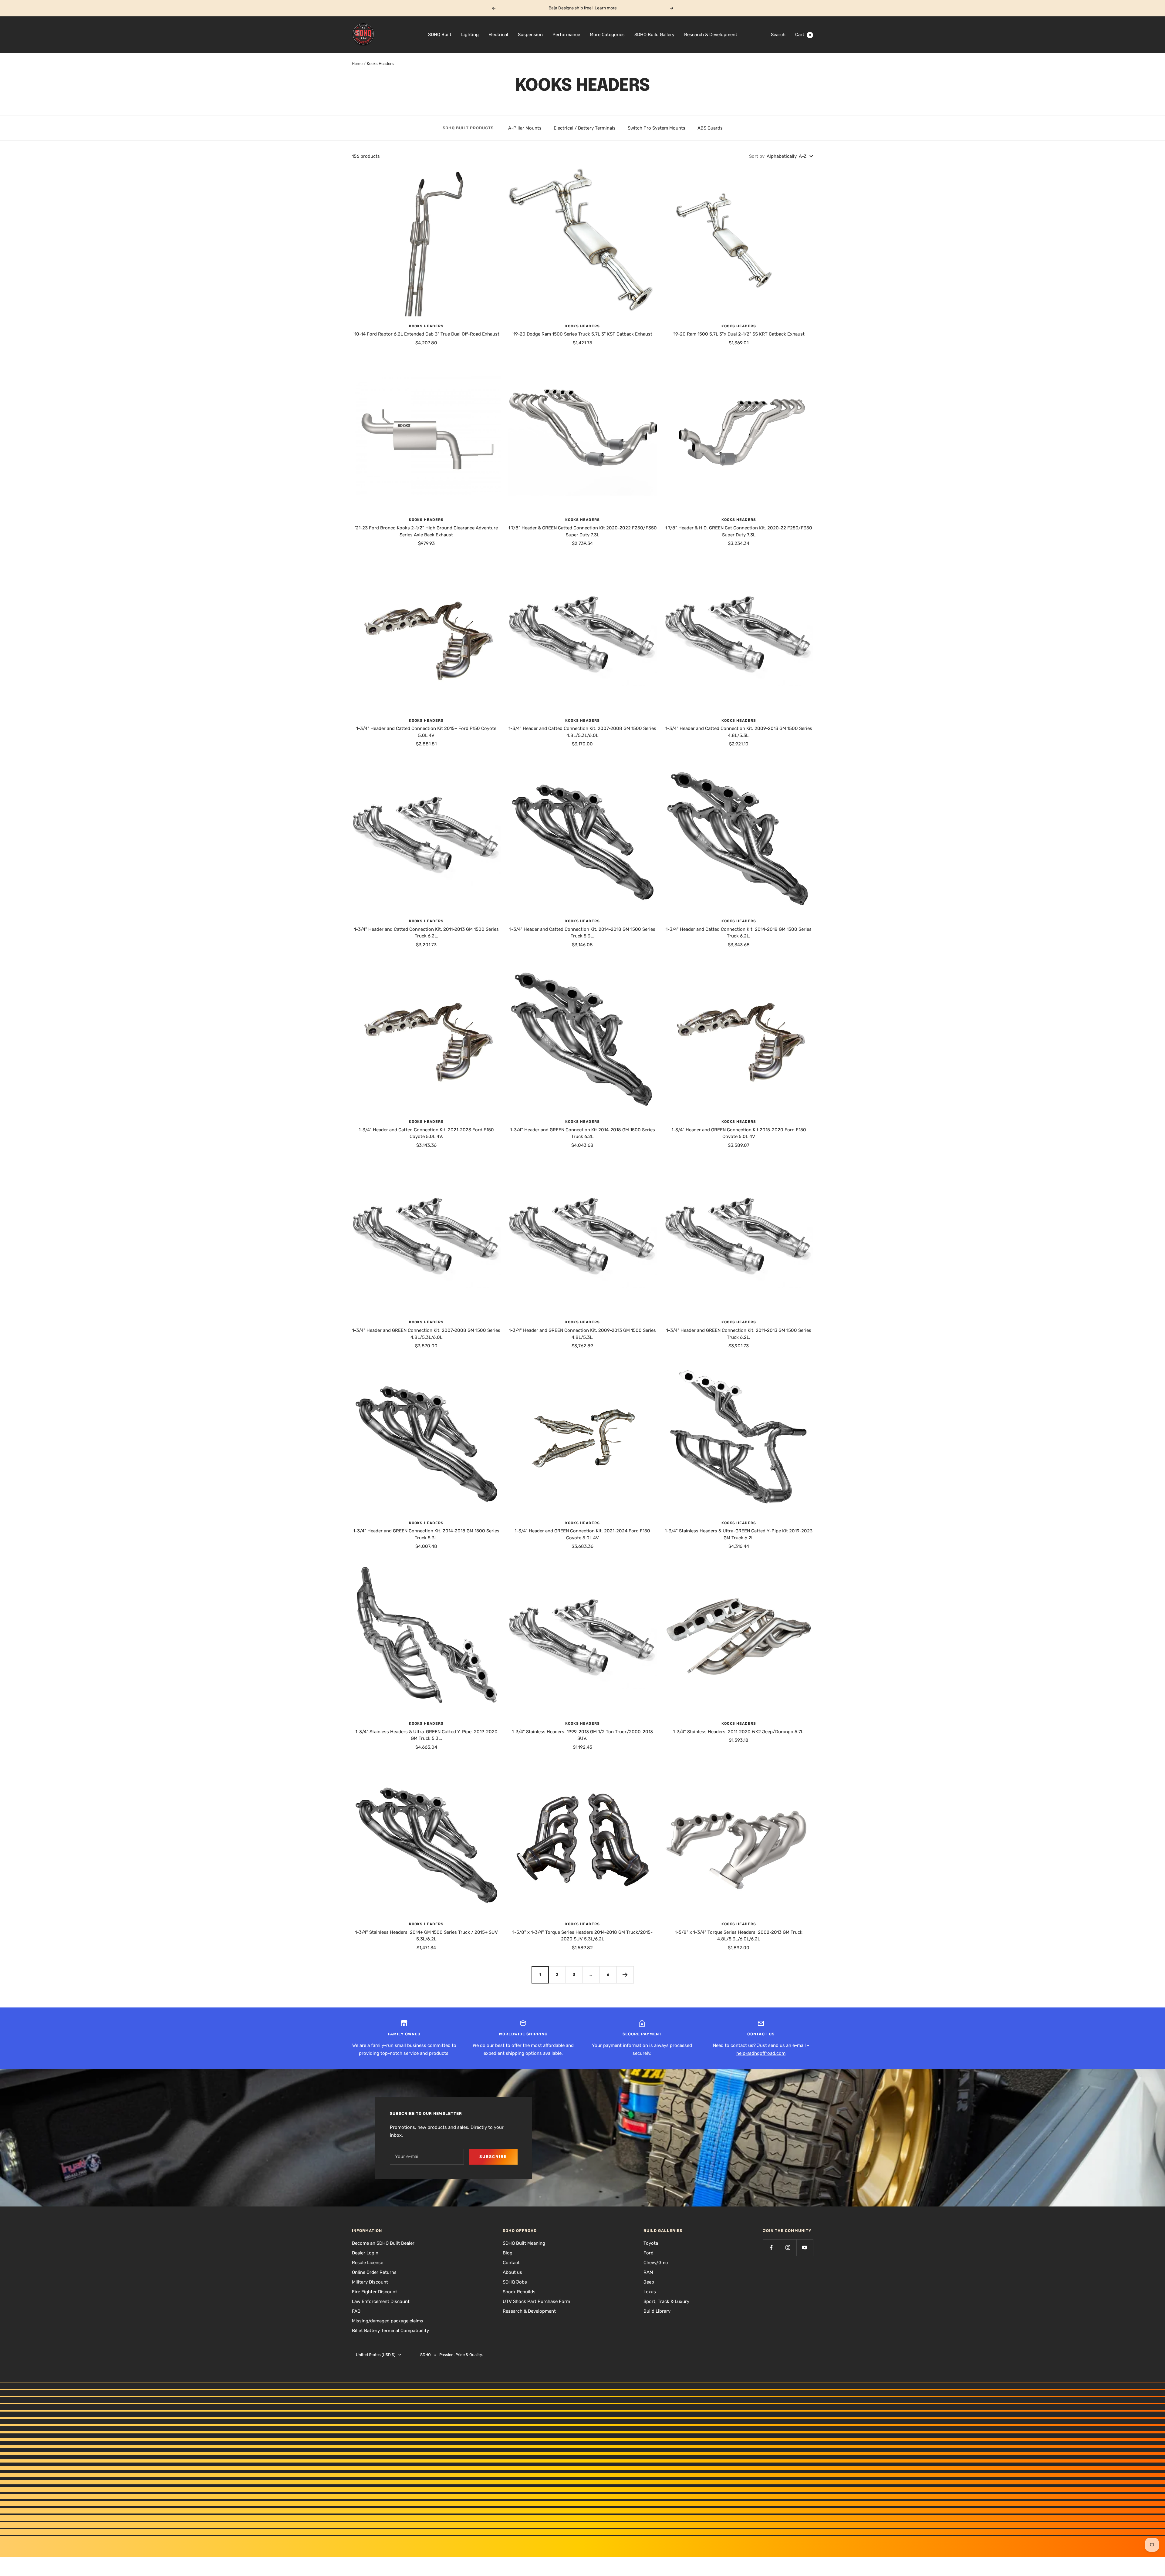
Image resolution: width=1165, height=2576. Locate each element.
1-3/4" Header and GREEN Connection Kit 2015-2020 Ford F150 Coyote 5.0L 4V (739, 1133)
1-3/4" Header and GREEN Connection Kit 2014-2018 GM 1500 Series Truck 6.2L (582, 1133)
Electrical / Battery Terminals (585, 128)
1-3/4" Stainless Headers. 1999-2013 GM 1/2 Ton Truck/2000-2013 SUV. (582, 1735)
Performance (566, 35)
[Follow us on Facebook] (771, 2248)
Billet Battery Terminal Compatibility (390, 2331)
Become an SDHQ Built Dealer (383, 2243)
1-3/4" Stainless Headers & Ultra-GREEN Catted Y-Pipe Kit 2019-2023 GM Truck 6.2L (739, 1534)
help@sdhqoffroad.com (761, 2053)
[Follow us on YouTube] (805, 2248)
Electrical (498, 35)
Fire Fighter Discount (375, 2292)
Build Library (657, 2311)
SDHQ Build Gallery (654, 35)
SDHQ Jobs (515, 2282)
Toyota (651, 2243)
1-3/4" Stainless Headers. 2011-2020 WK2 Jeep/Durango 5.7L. (739, 1732)
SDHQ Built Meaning (524, 2243)
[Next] (625, 1975)
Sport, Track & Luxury (666, 2301)
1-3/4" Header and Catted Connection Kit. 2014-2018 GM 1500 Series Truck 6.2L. (739, 933)
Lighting (470, 35)
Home (357, 64)
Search (778, 35)
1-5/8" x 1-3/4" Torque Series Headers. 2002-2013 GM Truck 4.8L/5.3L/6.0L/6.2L (739, 1936)
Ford (648, 2253)
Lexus (650, 2292)
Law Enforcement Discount (381, 2301)
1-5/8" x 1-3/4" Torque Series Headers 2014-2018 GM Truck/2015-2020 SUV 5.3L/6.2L (582, 1936)
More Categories (607, 35)
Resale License (368, 2263)
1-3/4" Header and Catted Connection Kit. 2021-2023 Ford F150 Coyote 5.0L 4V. (426, 1133)
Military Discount (370, 2282)
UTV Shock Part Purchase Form (536, 2301)
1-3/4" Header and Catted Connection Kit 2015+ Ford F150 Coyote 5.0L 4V (426, 732)
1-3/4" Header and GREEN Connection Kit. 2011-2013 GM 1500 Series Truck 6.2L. (739, 1334)
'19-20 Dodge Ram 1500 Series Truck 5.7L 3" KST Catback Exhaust (582, 334)
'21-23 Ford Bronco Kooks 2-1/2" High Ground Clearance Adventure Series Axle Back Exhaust (426, 531)
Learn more (606, 8)
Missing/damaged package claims (388, 2321)
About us (512, 2272)
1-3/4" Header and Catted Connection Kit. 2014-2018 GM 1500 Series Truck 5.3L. (582, 933)
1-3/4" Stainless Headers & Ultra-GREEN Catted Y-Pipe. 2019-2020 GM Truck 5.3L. (426, 1735)
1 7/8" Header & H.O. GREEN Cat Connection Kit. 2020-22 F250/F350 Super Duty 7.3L (739, 531)
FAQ (356, 2311)
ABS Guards (710, 128)
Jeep (649, 2282)
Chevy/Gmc (656, 2263)
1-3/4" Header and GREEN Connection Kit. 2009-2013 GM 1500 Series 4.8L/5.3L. (582, 1334)
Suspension (530, 35)
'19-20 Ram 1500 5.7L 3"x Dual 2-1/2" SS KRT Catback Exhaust (739, 334)
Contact (511, 2263)
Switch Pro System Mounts (657, 128)
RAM (648, 2272)
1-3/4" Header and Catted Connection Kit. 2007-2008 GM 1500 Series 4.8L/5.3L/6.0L (582, 732)
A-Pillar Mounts (525, 128)
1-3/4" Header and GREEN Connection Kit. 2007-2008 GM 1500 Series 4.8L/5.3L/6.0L (426, 1334)
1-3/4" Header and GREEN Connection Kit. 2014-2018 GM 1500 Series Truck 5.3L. (426, 1534)
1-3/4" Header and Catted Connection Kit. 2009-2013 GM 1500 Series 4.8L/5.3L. (739, 732)
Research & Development (711, 35)
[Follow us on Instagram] (788, 2248)
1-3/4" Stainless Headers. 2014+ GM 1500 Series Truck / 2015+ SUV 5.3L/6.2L (426, 1936)
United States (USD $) (376, 2355)
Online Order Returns (374, 2272)
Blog (508, 2253)
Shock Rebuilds (519, 2292)
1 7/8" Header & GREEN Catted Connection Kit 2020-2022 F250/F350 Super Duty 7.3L (582, 531)
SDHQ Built (440, 35)
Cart (803, 35)
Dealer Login (365, 2253)
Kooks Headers (426, 326)
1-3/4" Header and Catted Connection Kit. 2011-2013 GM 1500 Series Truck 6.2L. (426, 933)
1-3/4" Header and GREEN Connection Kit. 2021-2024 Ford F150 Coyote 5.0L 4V (582, 1534)
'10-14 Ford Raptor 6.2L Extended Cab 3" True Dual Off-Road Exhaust (426, 334)
